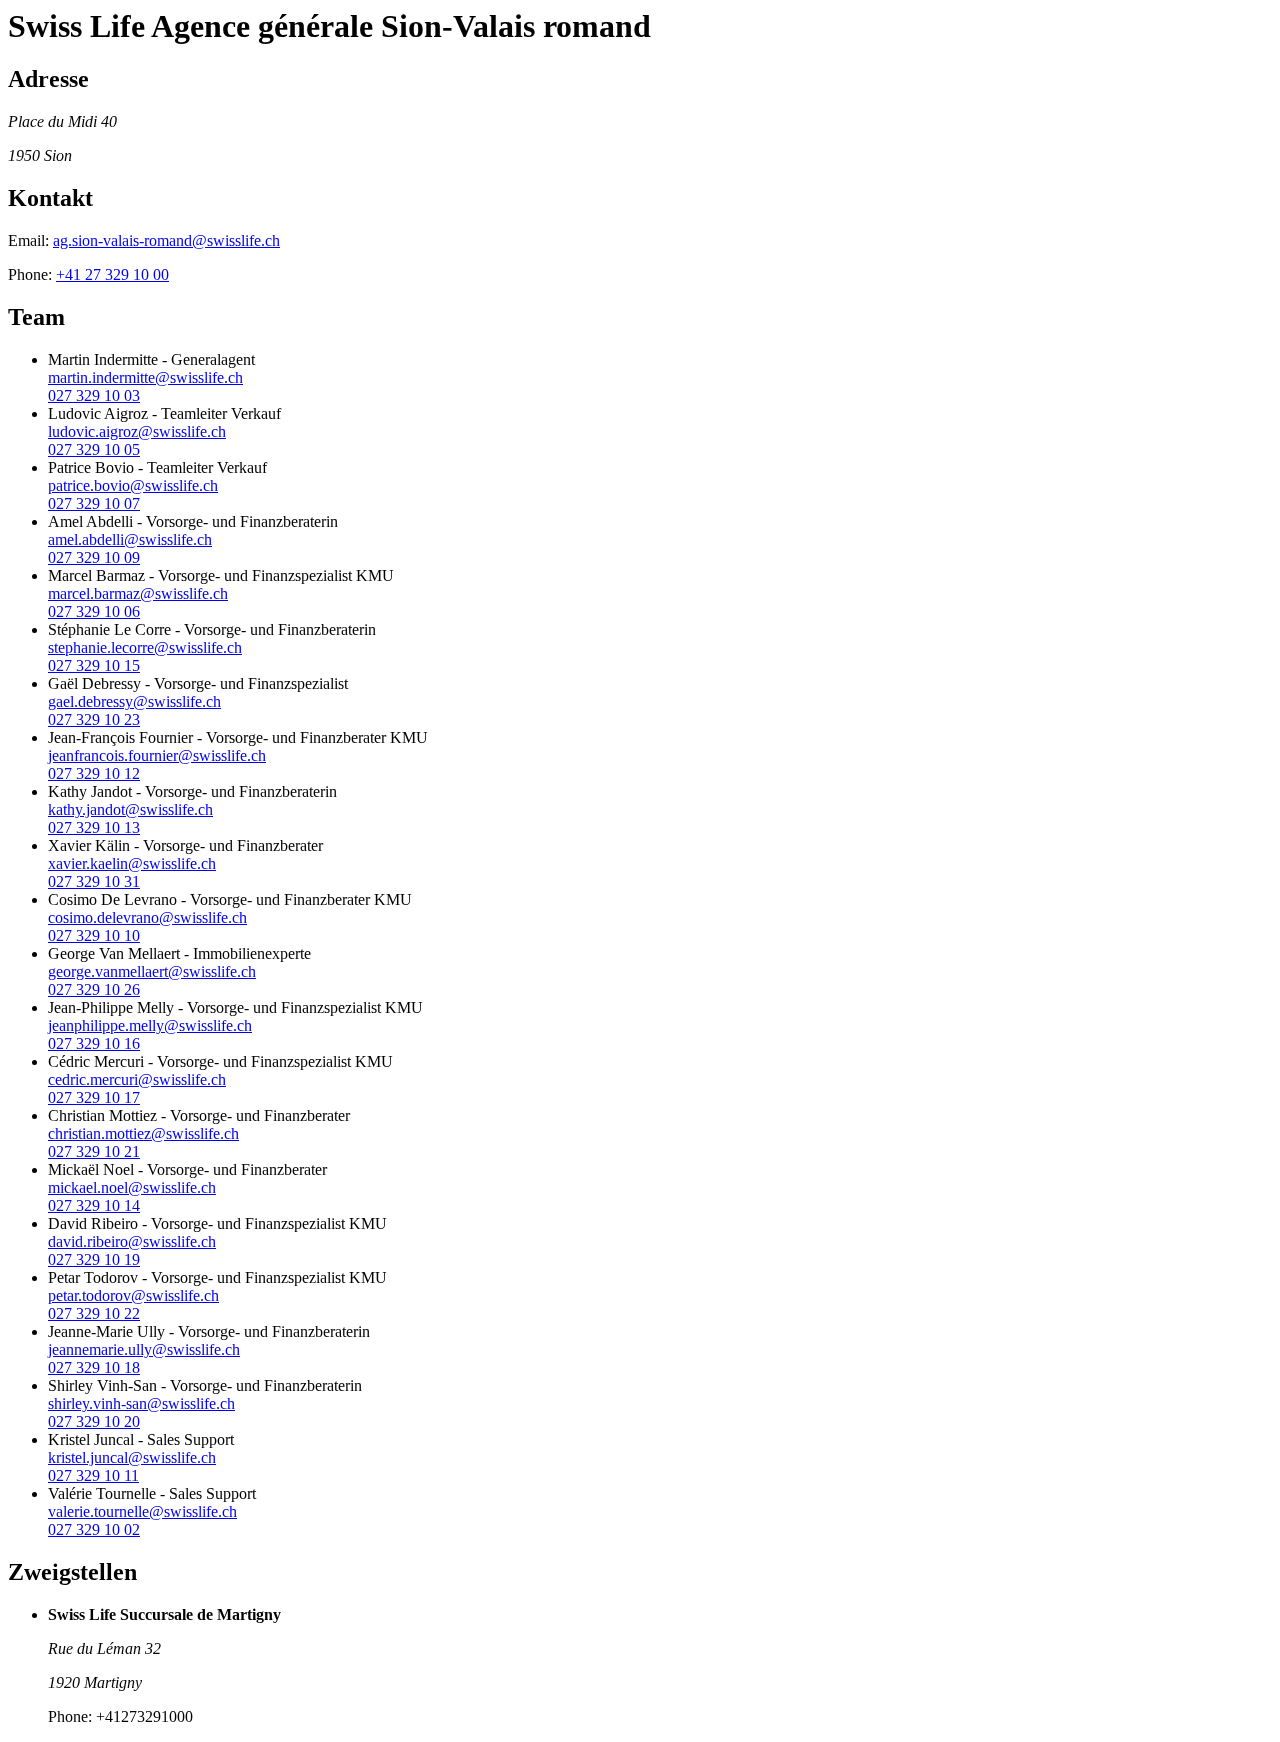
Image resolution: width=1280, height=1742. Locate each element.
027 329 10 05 (94, 449)
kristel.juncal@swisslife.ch (132, 1457)
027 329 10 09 (94, 557)
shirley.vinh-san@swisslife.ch (141, 1403)
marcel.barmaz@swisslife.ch (138, 593)
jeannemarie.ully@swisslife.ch (144, 1349)
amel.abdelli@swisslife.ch (130, 539)
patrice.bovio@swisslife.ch (133, 485)
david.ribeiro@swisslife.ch (132, 1241)
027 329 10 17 (94, 1097)
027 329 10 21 (94, 1151)
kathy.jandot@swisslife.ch (130, 809)
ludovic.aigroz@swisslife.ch (137, 431)
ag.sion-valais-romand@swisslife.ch (166, 240)
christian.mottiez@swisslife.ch (143, 1133)
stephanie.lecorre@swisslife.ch (145, 647)
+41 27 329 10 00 (112, 274)
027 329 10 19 (94, 1259)
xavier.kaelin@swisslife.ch (132, 863)
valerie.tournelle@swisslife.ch (142, 1511)
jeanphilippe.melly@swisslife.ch (150, 1025)
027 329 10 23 (94, 719)
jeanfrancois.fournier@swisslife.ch (157, 755)
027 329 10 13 (94, 827)
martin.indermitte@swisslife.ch (145, 377)
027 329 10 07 (94, 503)
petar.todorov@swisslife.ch (133, 1295)
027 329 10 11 (93, 1475)
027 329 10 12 (94, 773)
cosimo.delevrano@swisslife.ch (147, 917)
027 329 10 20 (94, 1421)
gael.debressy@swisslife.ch (134, 701)
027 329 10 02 (94, 1529)
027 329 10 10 (94, 935)
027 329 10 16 (94, 1043)
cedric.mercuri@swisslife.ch (137, 1079)
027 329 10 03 (94, 395)
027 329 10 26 (94, 989)
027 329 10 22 (94, 1313)
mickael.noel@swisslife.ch (132, 1187)
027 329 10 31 (94, 881)
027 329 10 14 (94, 1205)
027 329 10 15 (94, 665)
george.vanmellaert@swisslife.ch (152, 971)
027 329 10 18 (94, 1367)
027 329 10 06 (94, 611)
